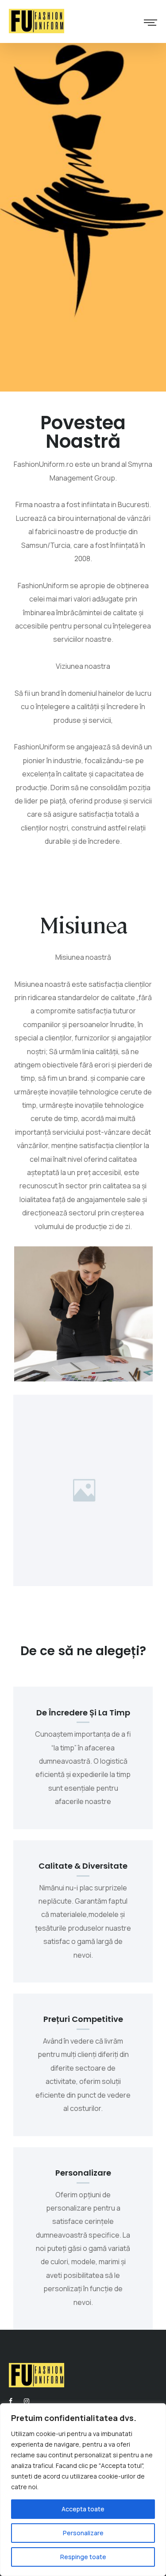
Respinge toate (83, 2557)
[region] (83, 2490)
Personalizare (83, 2533)
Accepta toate (83, 2509)
